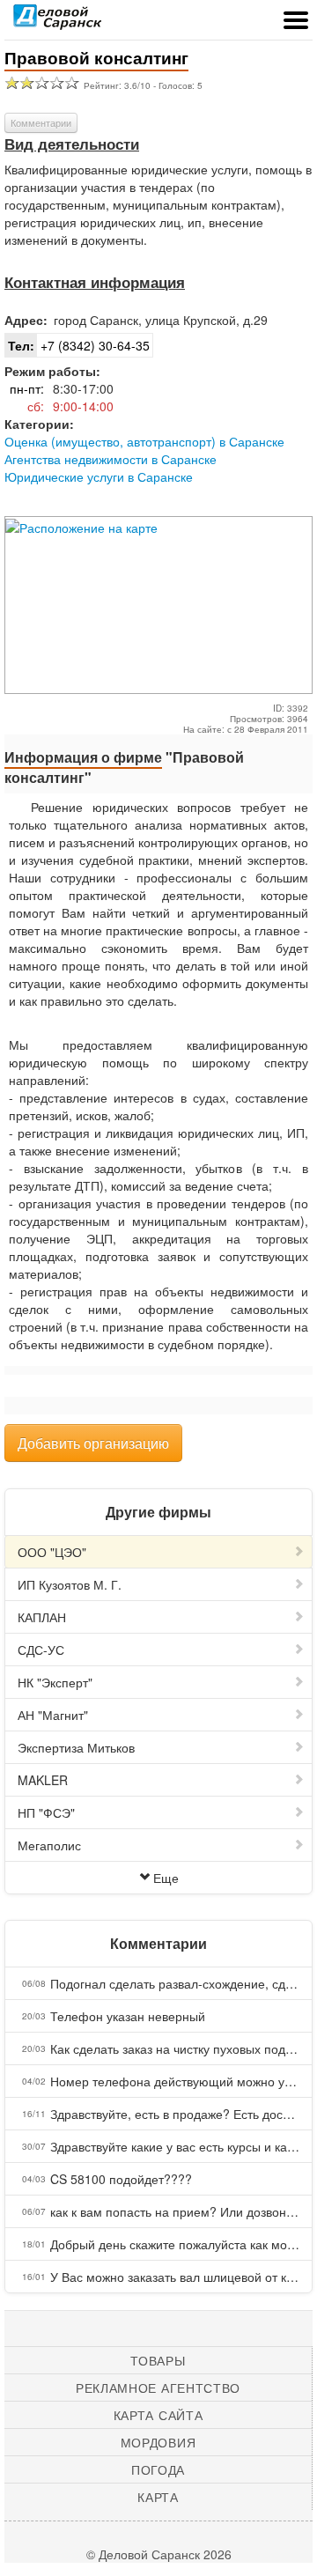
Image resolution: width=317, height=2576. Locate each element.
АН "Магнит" (53, 1715)
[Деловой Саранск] (57, 22)
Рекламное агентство (158, 2388)
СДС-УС (41, 1650)
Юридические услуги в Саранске (99, 476)
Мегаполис (49, 1845)
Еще (166, 1878)
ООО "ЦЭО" (52, 1552)
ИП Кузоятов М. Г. (70, 1584)
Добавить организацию (93, 1443)
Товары (158, 2360)
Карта (158, 2497)
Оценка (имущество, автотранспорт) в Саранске (144, 441)
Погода (158, 2469)
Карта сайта (158, 2415)
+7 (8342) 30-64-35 (79, 345)
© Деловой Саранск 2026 (159, 2554)
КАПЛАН (42, 1617)
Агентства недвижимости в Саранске (111, 459)
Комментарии (41, 122)
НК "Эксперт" (55, 1682)
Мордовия (158, 2442)
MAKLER (43, 1780)
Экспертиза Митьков (76, 1747)
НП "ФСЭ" (46, 1812)
